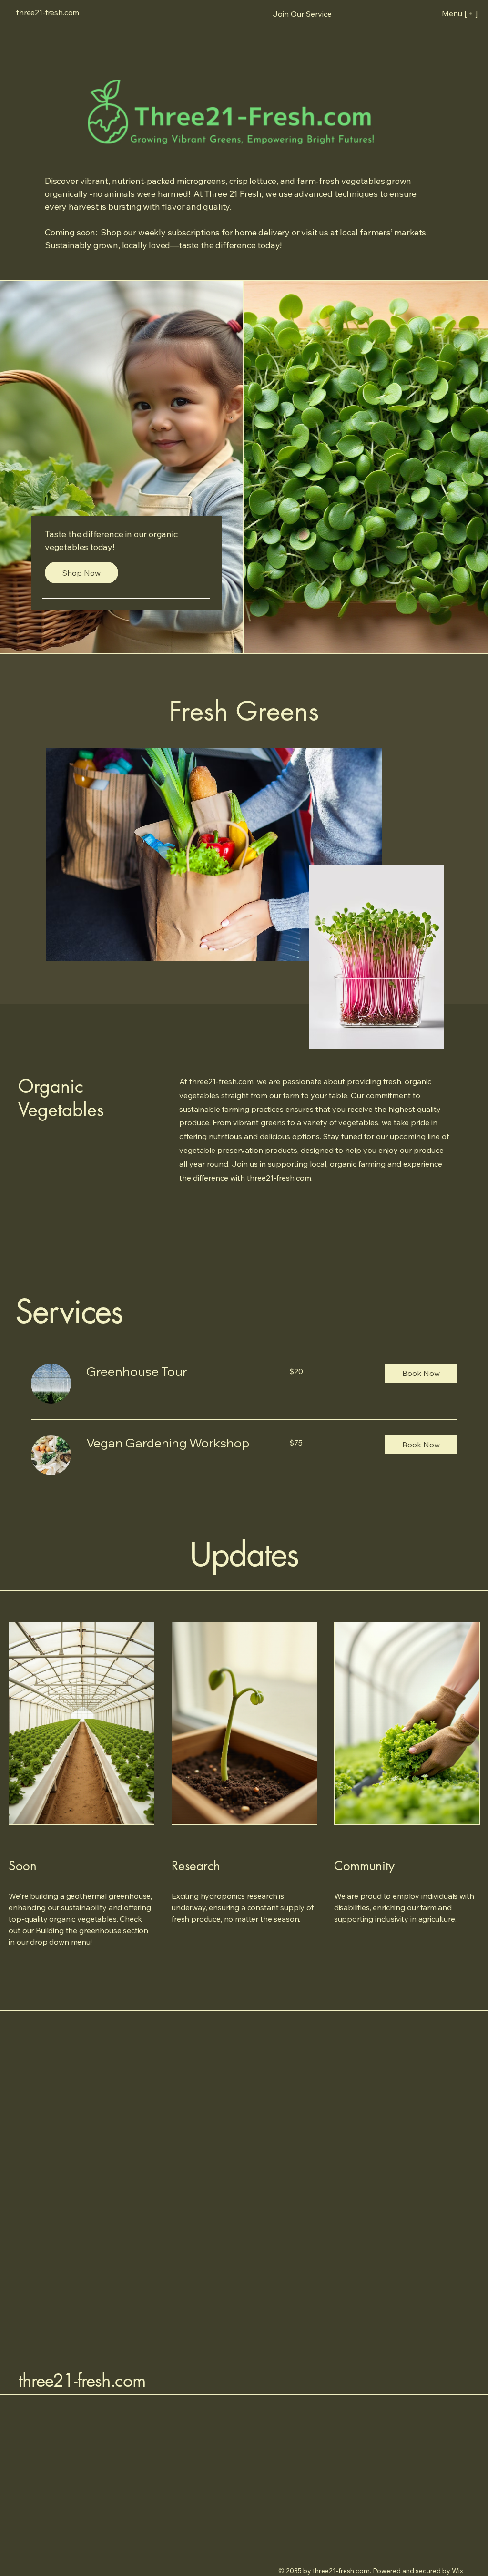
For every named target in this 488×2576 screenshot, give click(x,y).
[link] (176, 1372)
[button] (302, 14)
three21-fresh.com (82, 2381)
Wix (458, 2571)
